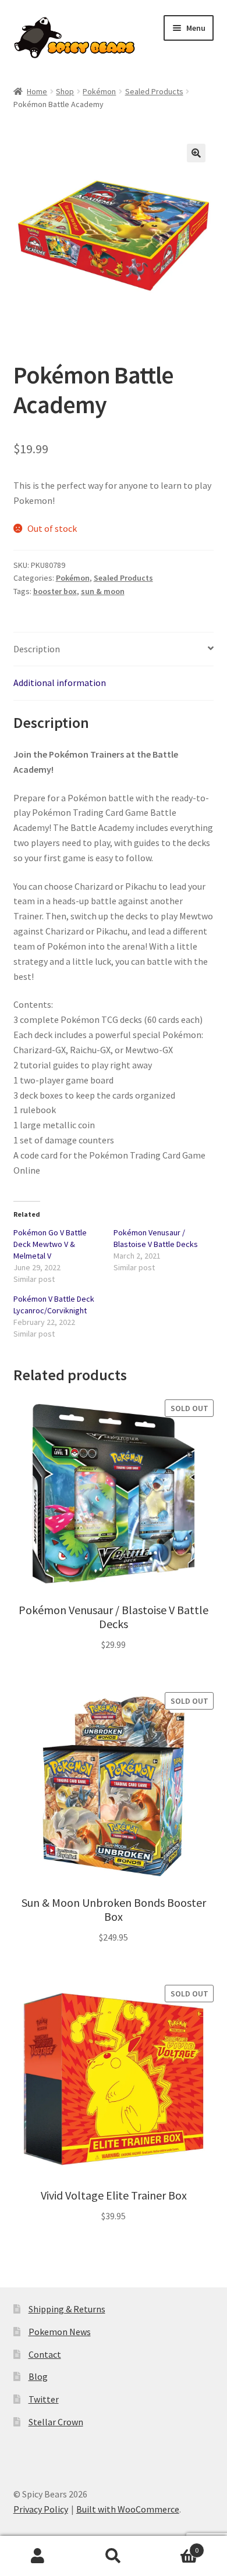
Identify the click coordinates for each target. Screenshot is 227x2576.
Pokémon (99, 91)
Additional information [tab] (60, 683)
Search (114, 2556)
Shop (65, 91)
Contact (45, 2354)
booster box (55, 591)
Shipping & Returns (67, 2309)
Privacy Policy (41, 2509)
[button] (196, 153)
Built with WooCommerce (128, 2509)
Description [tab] (37, 649)
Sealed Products (154, 91)
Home (37, 91)
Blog (38, 2376)
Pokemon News (60, 2332)
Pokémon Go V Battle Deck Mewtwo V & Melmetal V (50, 1244)
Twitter (44, 2399)
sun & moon (103, 591)
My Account (38, 2556)
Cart (175, 2546)
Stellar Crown (56, 2422)
